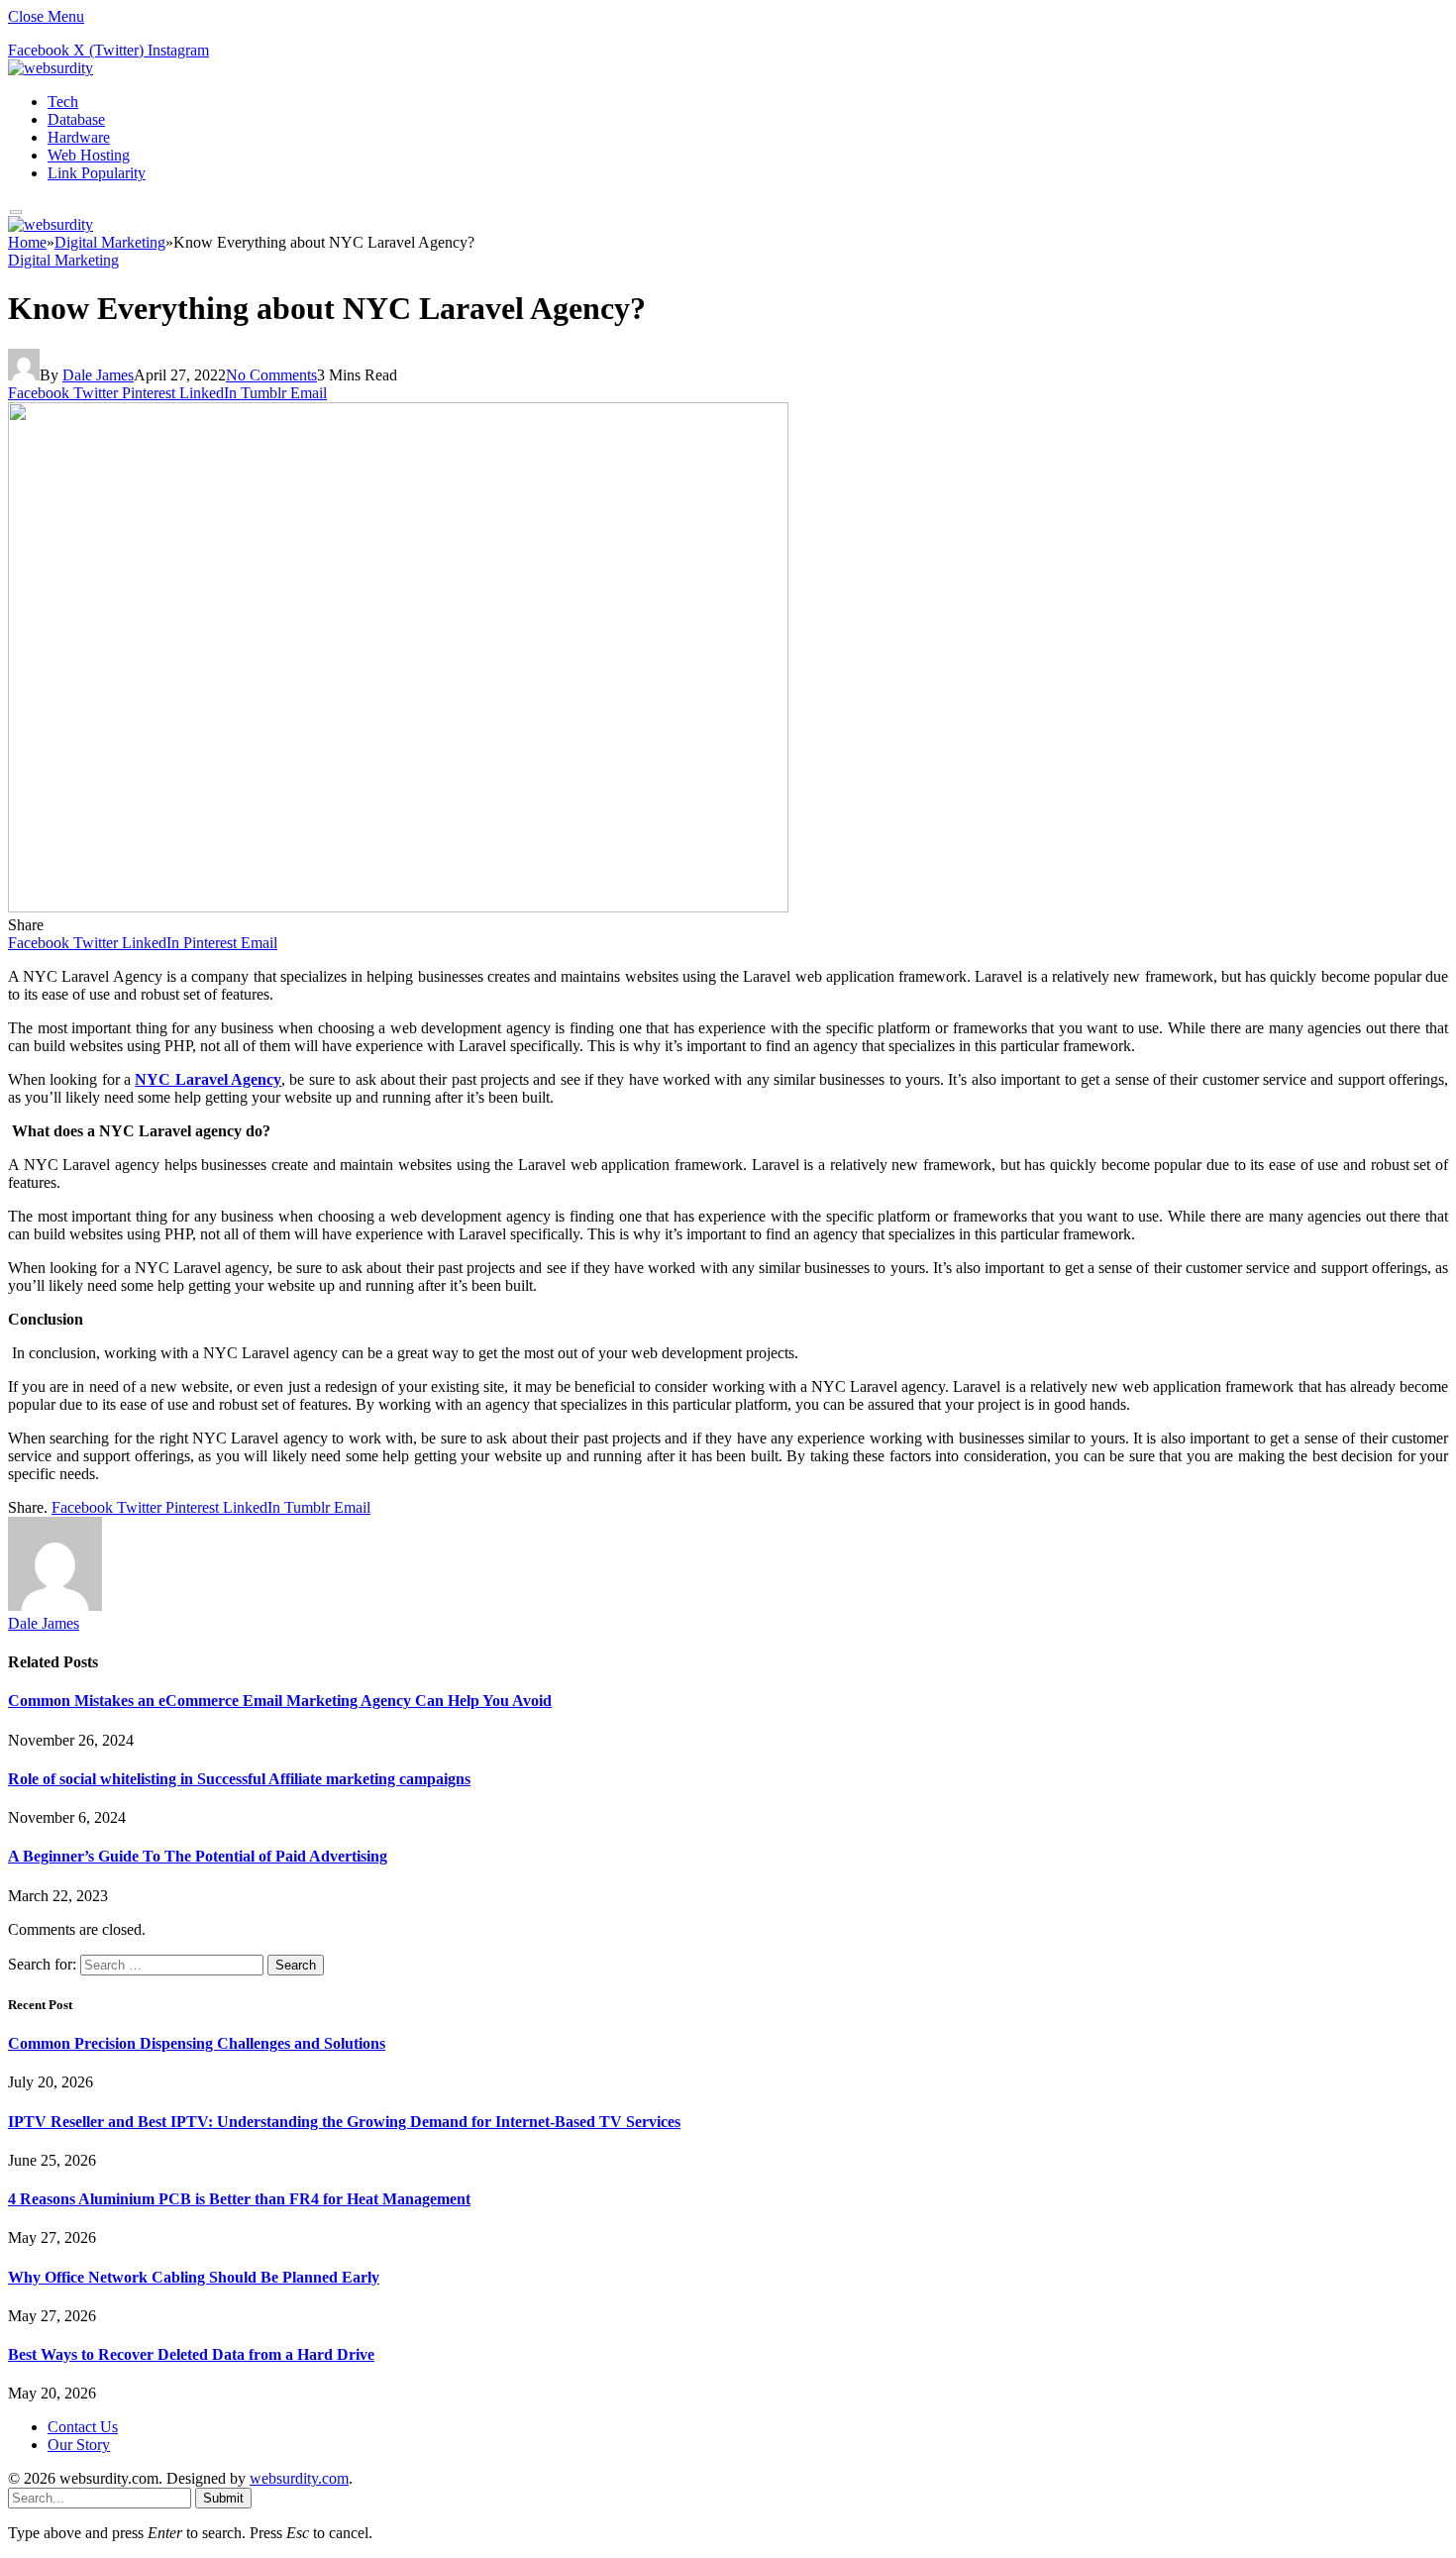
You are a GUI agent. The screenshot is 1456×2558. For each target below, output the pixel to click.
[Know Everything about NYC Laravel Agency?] (398, 907)
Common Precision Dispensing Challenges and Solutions (197, 2043)
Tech (63, 102)
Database (76, 119)
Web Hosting (89, 155)
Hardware (79, 137)
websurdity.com (299, 2478)
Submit (223, 2498)
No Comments (271, 375)
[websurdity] (51, 68)
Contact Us (83, 2427)
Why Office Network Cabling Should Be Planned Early (194, 2277)
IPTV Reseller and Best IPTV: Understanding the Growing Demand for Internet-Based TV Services (344, 2122)
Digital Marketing (63, 260)
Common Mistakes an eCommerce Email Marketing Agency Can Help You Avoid (280, 1701)
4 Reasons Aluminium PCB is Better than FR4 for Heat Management (239, 2199)
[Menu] (16, 213)
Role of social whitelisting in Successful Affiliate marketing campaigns (239, 1779)
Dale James (98, 375)
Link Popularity (97, 173)
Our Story (79, 2445)
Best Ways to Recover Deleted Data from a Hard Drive (191, 2354)
